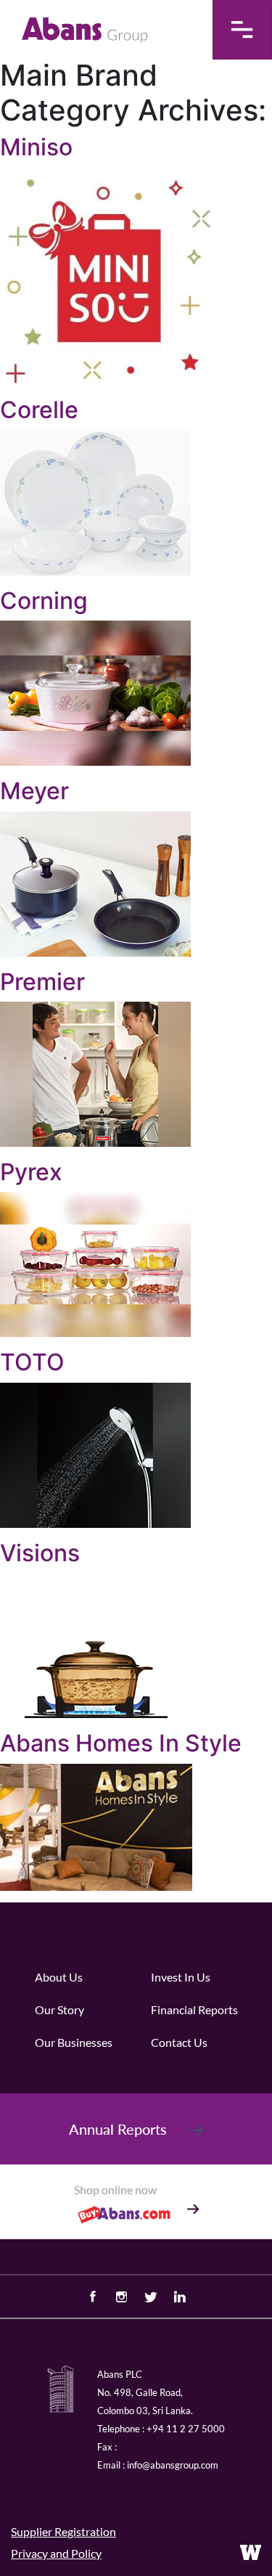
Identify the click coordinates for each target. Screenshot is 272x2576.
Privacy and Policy (56, 2553)
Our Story (59, 2009)
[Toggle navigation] (242, 30)
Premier (42, 982)
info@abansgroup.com (173, 2465)
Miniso (36, 147)
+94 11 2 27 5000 (186, 2429)
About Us (59, 1977)
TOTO (32, 1362)
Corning (44, 601)
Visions (40, 1553)
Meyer (34, 791)
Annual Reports (118, 2129)
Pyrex (31, 1172)
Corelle (39, 410)
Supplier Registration (63, 2531)
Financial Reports (194, 2009)
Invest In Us (181, 1977)
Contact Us (179, 2042)
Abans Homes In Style (121, 1743)
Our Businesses (74, 2042)
